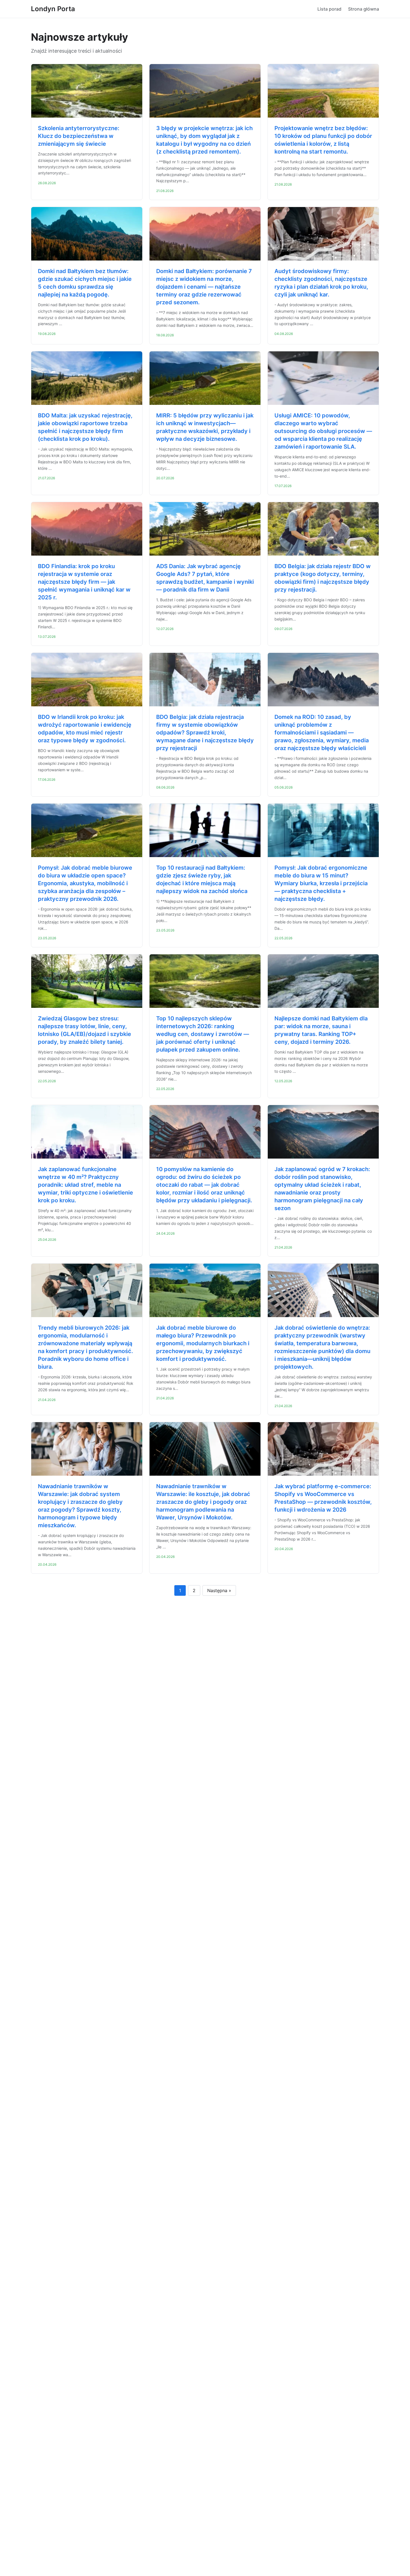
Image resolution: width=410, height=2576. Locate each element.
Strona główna (364, 9)
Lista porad (329, 9)
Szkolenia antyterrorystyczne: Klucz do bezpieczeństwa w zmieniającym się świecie (79, 136)
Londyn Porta (53, 9)
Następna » (219, 1590)
